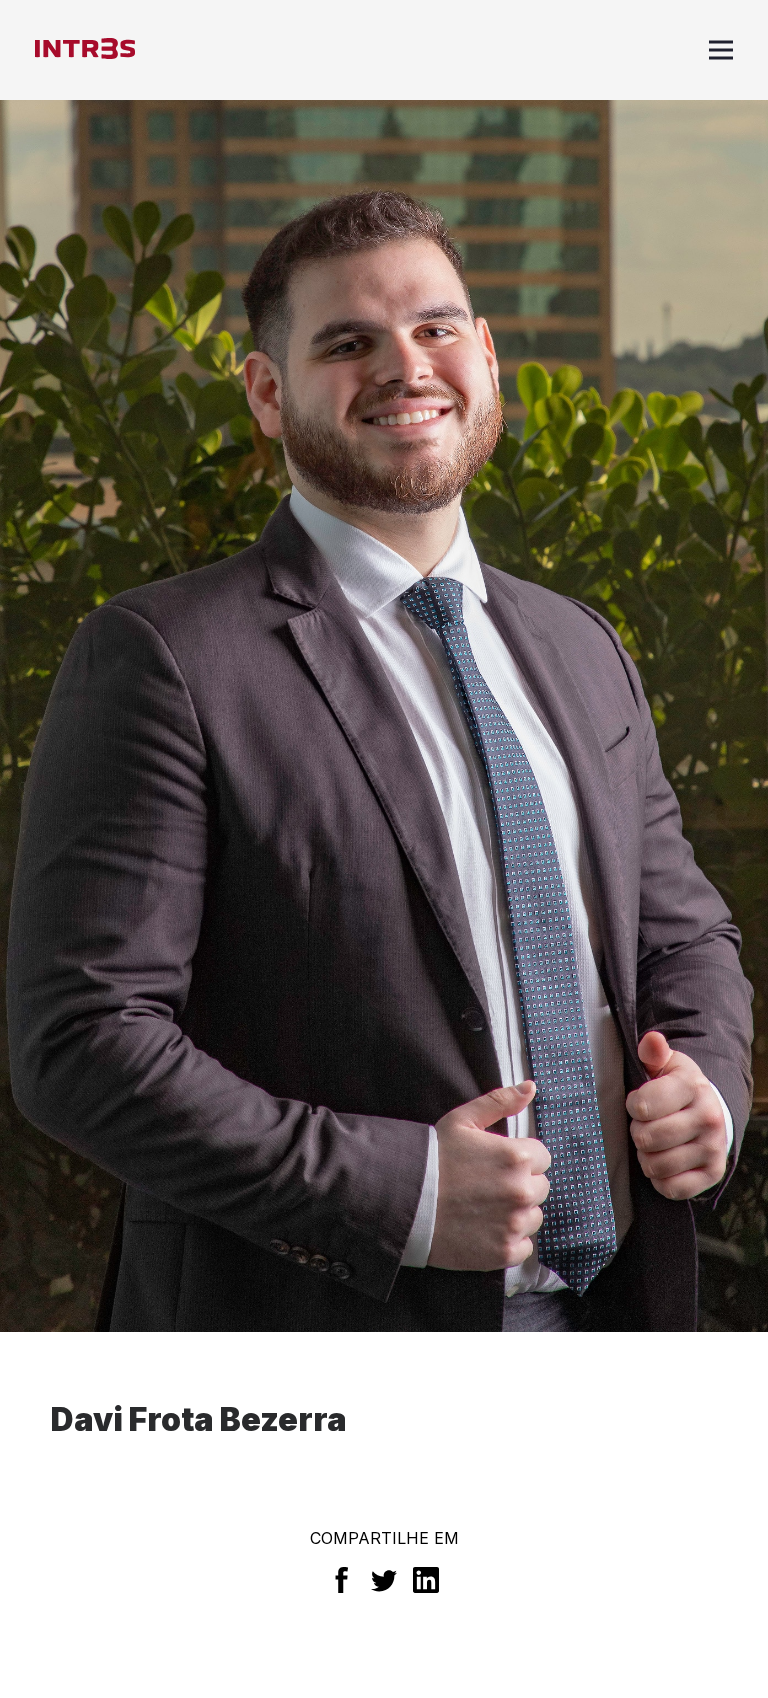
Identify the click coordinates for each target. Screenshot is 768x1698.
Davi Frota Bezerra (199, 1419)
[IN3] (85, 49)
